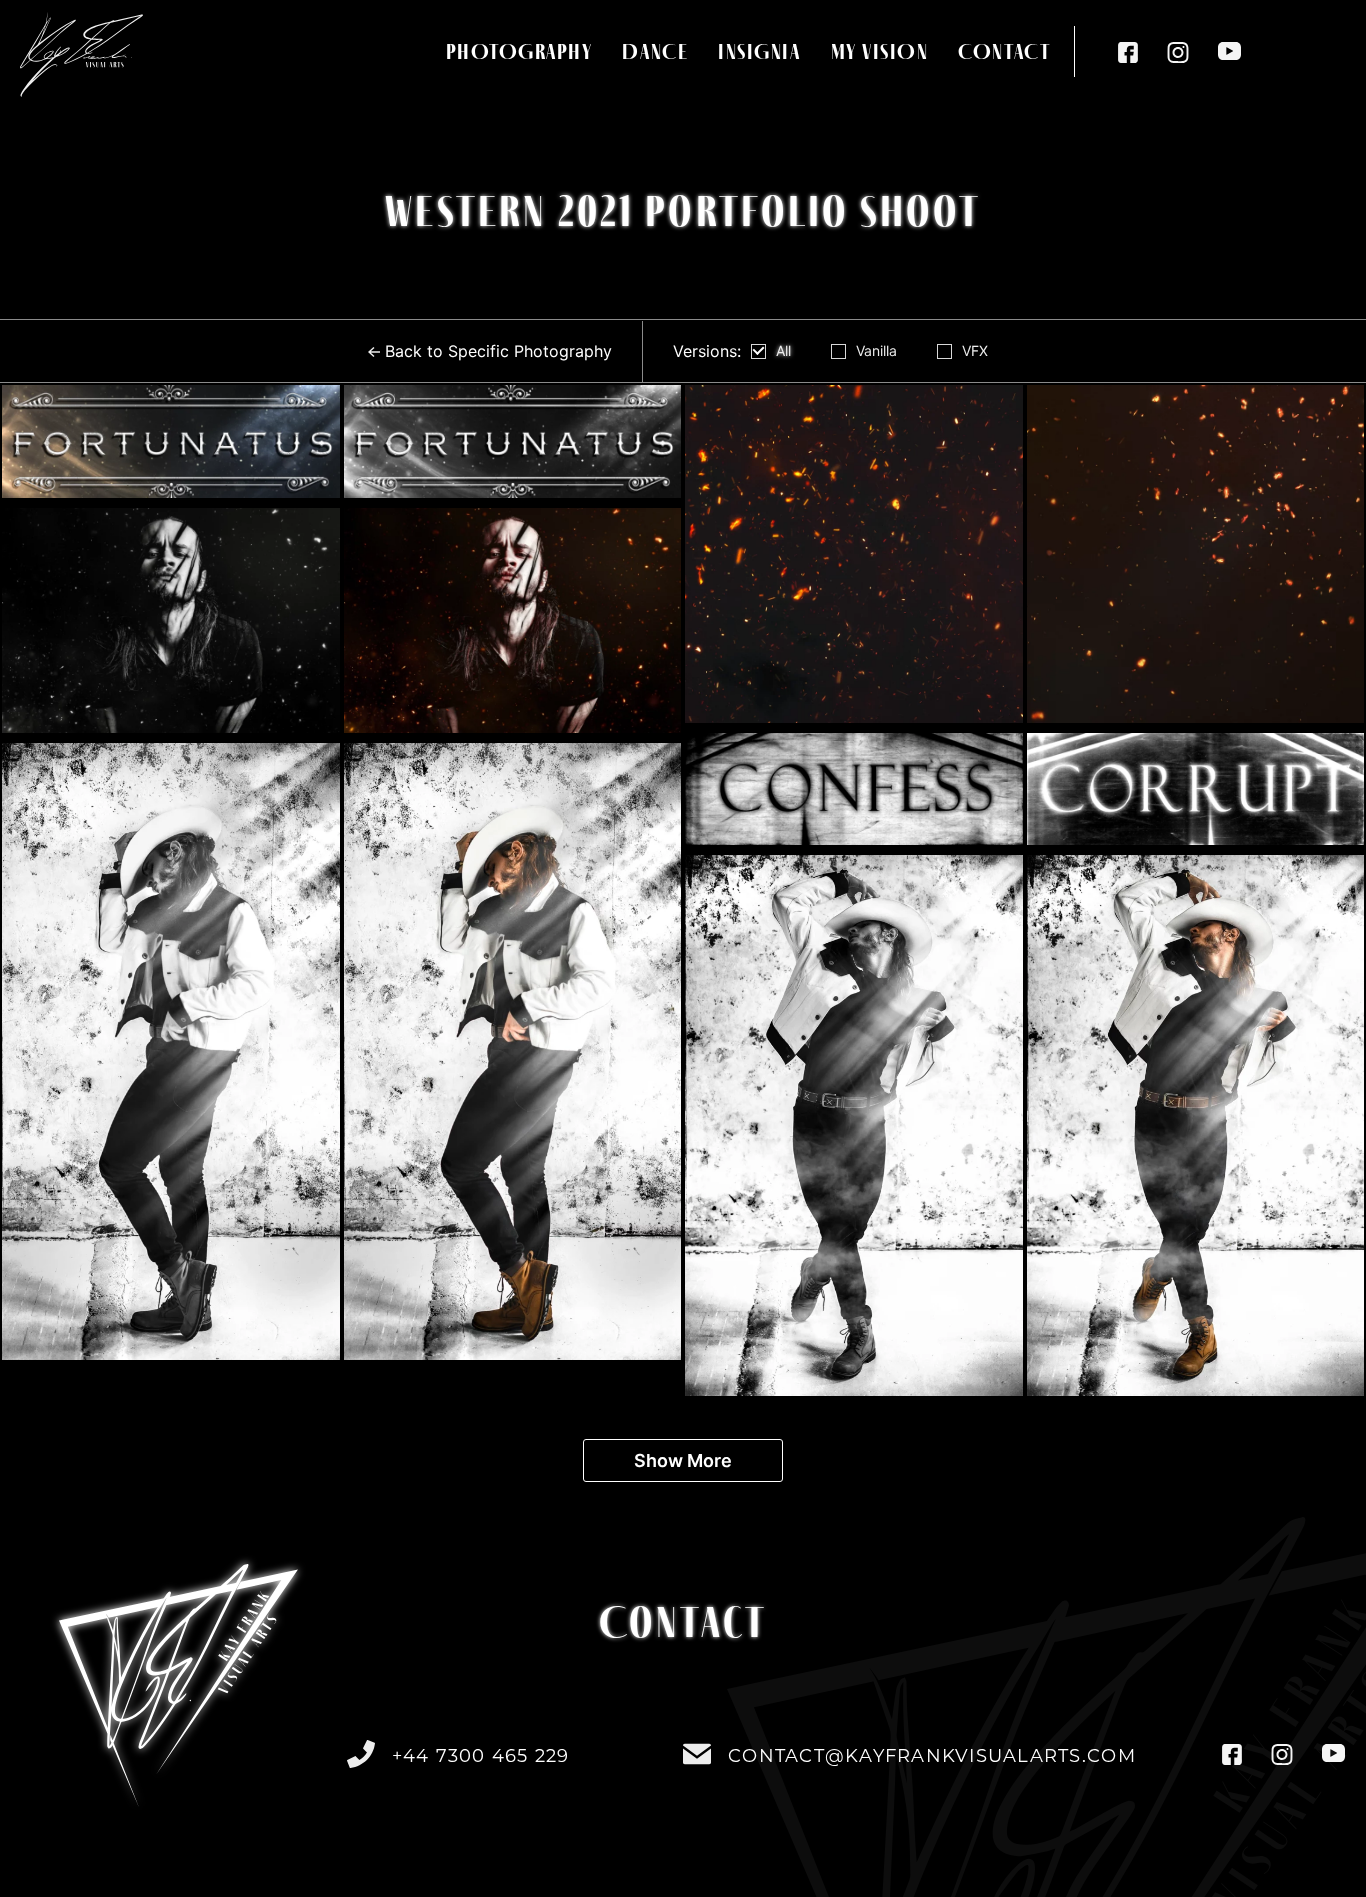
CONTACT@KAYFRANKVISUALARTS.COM (932, 1756)
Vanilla (876, 351)
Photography (519, 51)
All (783, 351)
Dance (655, 51)
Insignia (759, 51)
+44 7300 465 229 (481, 1756)
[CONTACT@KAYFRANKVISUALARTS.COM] (697, 1754)
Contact (1004, 51)
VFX (975, 351)
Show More (683, 1460)
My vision (880, 51)
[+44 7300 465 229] (361, 1754)
